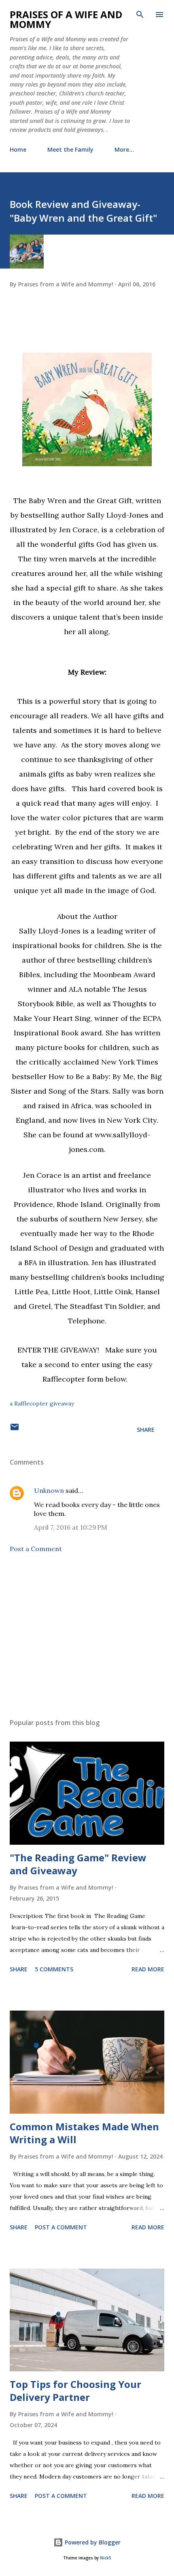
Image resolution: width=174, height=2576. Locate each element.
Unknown (49, 1490)
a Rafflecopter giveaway (42, 1403)
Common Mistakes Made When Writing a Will (84, 2133)
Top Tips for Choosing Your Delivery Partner (75, 2391)
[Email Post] (15, 1430)
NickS (105, 2558)
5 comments (54, 1969)
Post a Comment (36, 1549)
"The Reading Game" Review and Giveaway (78, 1864)
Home (18, 149)
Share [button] (146, 1430)
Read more (148, 1969)
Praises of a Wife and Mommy (66, 19)
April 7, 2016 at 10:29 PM (71, 1527)
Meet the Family (70, 149)
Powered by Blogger (92, 2542)
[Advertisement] (87, 1636)
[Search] (140, 15)
